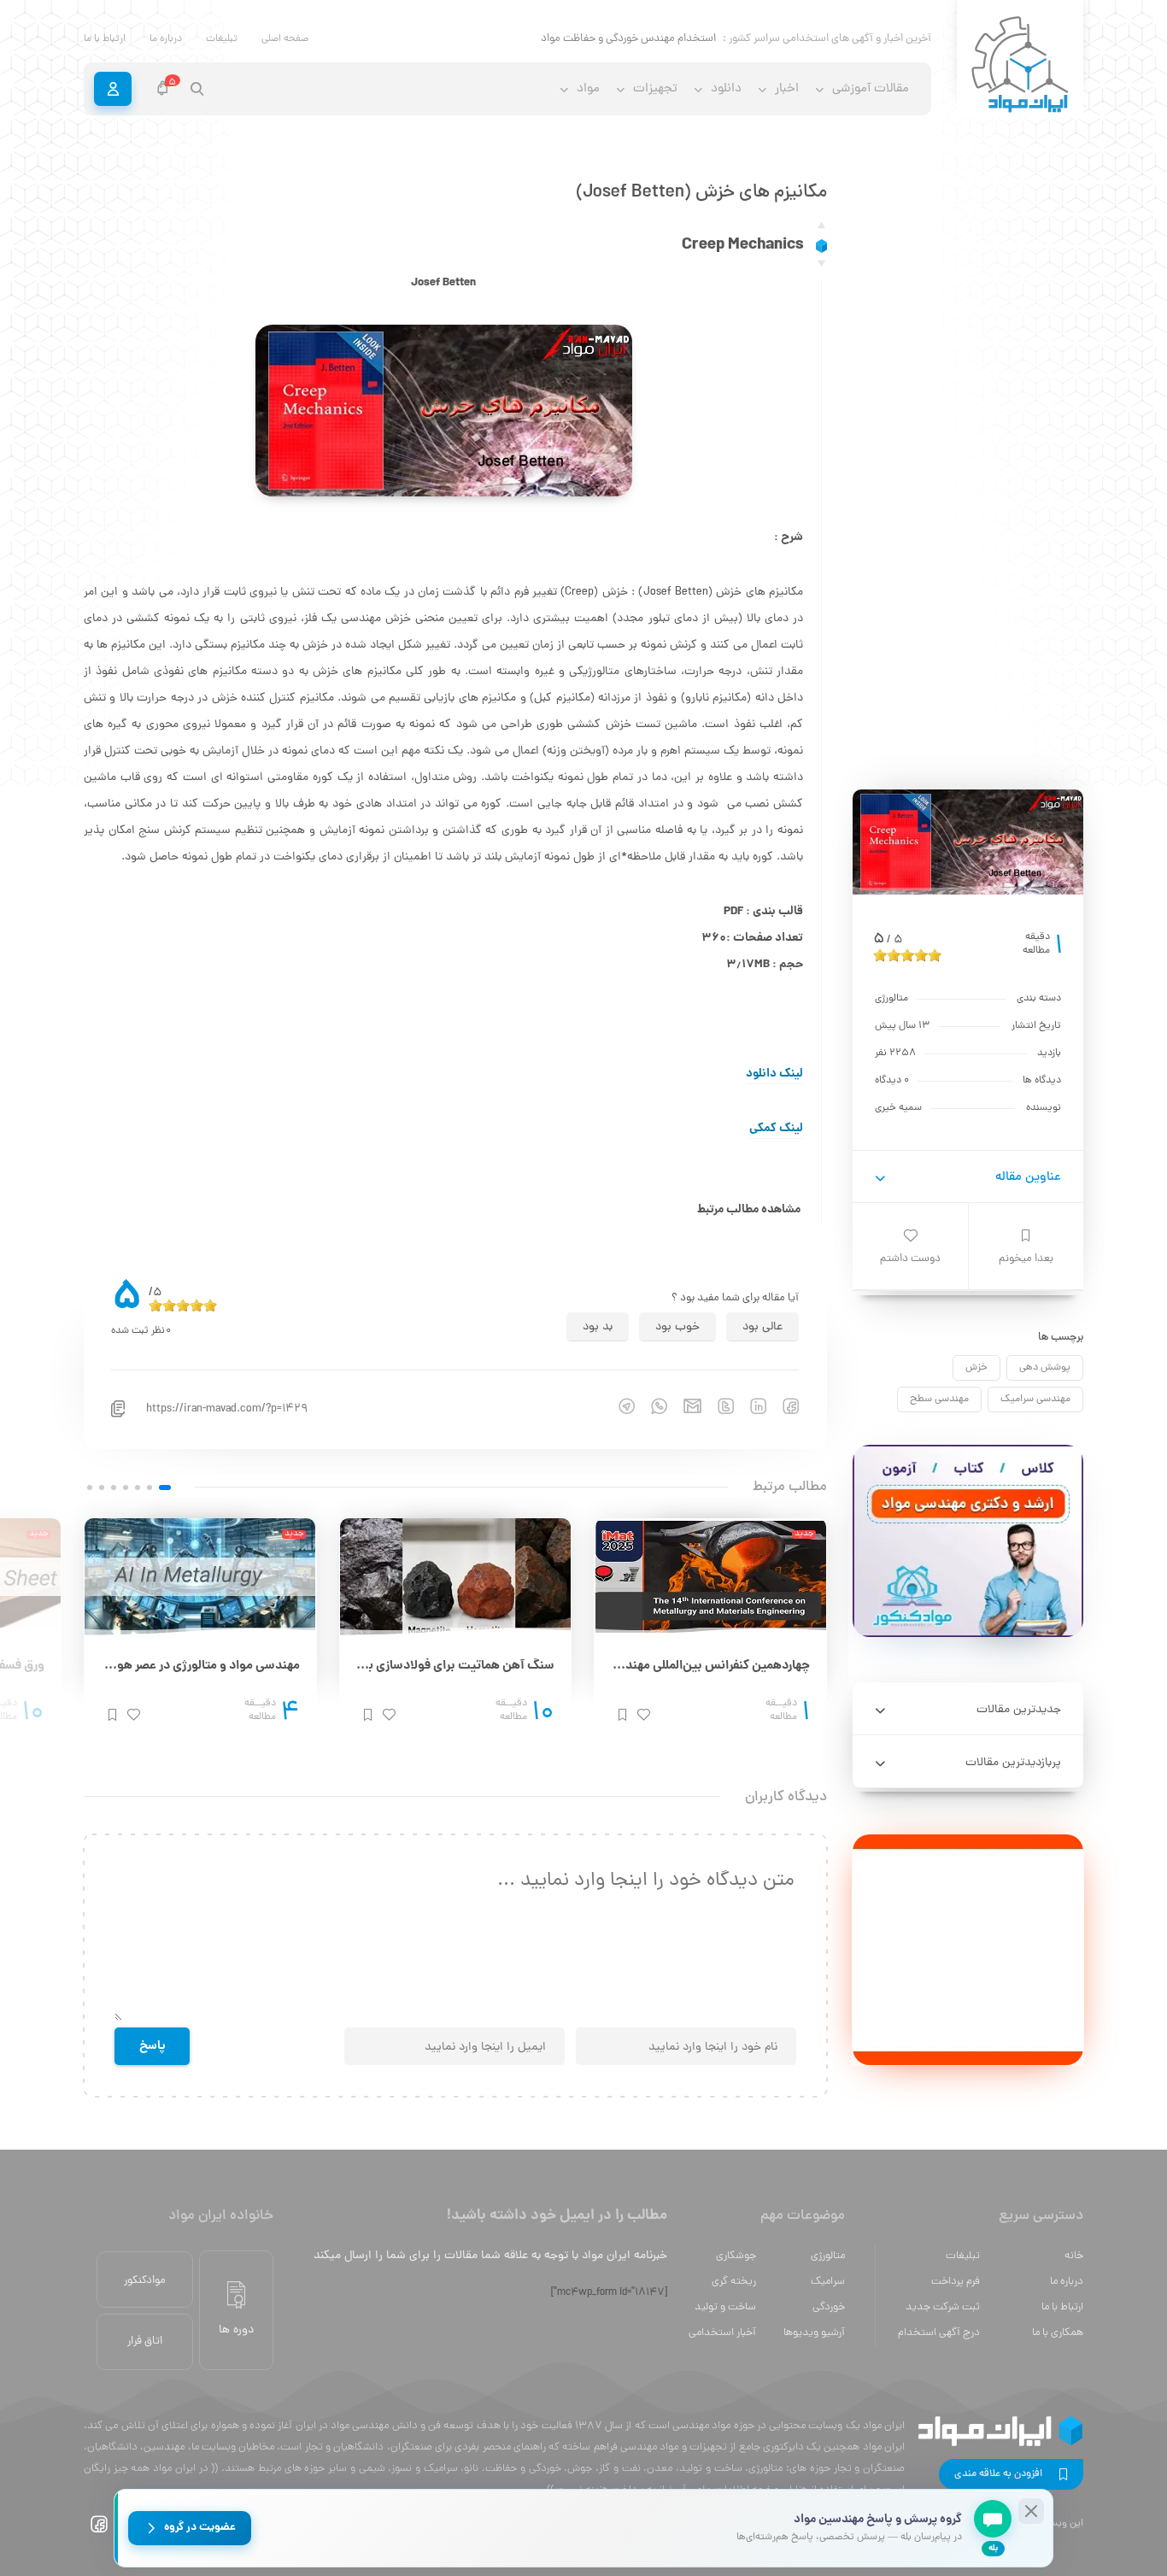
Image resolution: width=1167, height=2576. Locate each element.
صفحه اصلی (285, 39)
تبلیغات (222, 39)
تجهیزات (655, 89)
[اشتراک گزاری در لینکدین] (750, 1406)
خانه (1074, 2256)
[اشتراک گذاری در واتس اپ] (651, 1406)
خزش (976, 1368)
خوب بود (677, 1327)
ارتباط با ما (105, 39)
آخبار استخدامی (722, 2333)
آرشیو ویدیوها (814, 2333)
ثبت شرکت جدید (943, 2307)
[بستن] (1031, 2511)
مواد (588, 89)
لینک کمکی (776, 1129)
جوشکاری (736, 2256)
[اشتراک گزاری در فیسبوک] (783, 1406)
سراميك (828, 2282)
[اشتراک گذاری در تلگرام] (619, 1406)
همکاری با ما (1058, 2333)
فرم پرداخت (956, 2282)
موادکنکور (145, 2281)
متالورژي (828, 2256)
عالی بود (762, 1327)
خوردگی (829, 2307)
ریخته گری (734, 2282)
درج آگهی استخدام (939, 2333)
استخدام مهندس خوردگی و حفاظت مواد (628, 39)
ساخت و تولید (725, 2307)
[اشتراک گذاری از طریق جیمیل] (684, 1406)
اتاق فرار (145, 2341)
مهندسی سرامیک (1035, 1399)
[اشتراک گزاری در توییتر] (718, 1406)
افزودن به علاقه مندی (998, 2474)
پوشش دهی (1045, 1368)
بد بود (598, 1327)
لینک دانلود (774, 1074)
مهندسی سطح (939, 1399)
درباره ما (166, 39)
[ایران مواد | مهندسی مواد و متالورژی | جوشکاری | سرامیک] (1020, 65)
